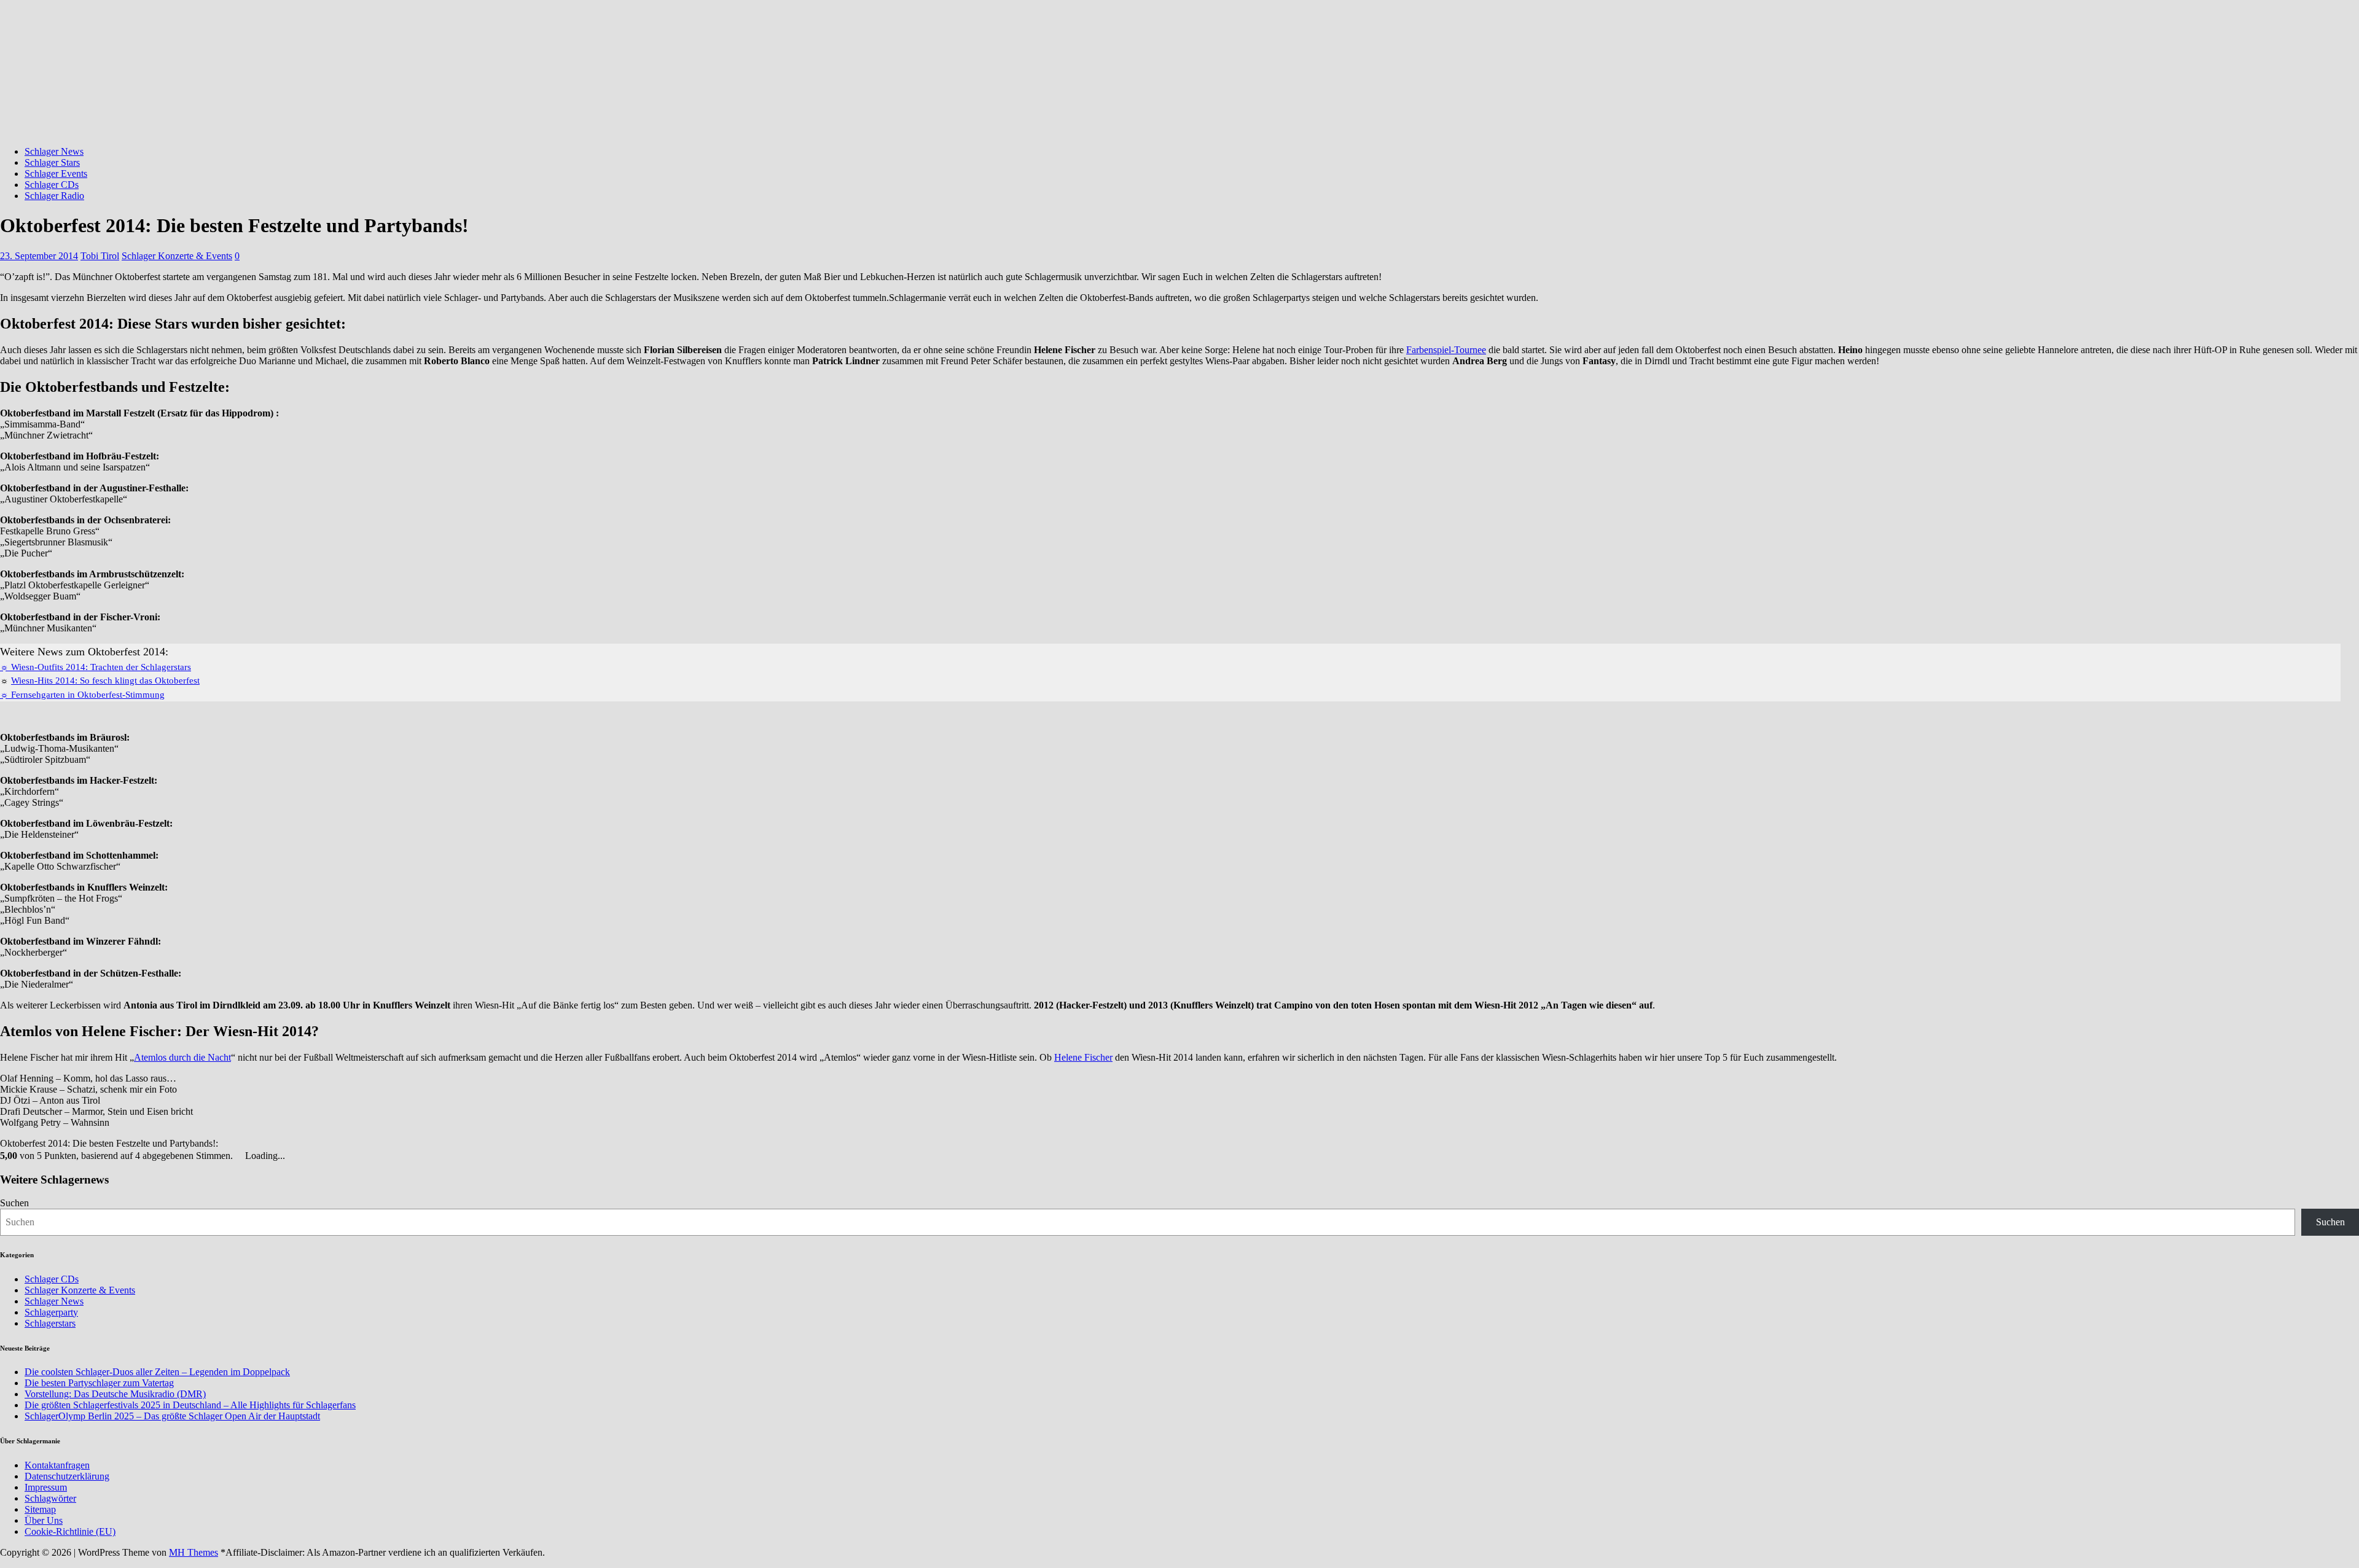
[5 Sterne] (254, 1143)
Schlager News (54, 151)
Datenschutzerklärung (67, 1476)
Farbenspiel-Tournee (1446, 350)
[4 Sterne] (246, 1143)
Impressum (46, 1487)
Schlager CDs (52, 185)
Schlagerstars (50, 1323)
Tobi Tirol (100, 256)
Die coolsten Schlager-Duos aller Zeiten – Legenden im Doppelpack (157, 1372)
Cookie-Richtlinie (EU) (70, 1531)
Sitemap (40, 1509)
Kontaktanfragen (57, 1465)
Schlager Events (56, 174)
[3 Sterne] (239, 1143)
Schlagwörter (50, 1498)
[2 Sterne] (232, 1143)
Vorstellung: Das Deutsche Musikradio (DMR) (115, 1394)
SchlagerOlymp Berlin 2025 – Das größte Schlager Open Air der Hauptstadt (172, 1416)
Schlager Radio (54, 196)
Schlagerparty (51, 1312)
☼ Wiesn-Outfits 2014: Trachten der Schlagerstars (96, 667)
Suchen (14, 1203)
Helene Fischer (1083, 1057)
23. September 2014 (39, 256)
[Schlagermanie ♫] (461, 131)
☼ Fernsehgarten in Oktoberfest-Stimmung (82, 695)
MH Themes (194, 1552)
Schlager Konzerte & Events (177, 256)
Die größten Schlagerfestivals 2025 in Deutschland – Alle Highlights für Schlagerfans (190, 1405)
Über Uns (44, 1520)
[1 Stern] (224, 1143)
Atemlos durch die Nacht (182, 1057)
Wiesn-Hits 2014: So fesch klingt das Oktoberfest (105, 681)
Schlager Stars (52, 162)
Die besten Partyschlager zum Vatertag (99, 1383)
